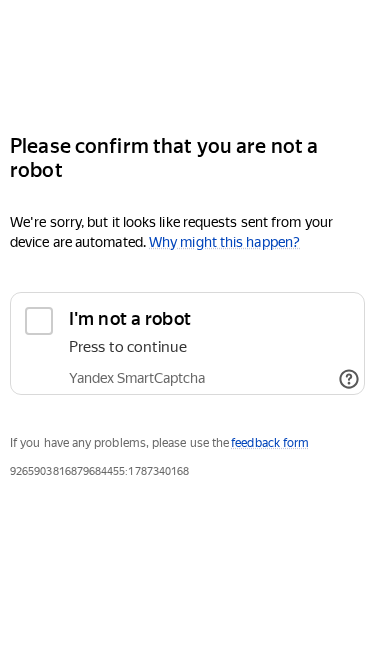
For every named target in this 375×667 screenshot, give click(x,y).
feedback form (270, 443)
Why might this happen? (224, 242)
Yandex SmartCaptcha (137, 378)
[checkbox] (187, 343)
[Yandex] (187, 58)
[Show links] (349, 379)
